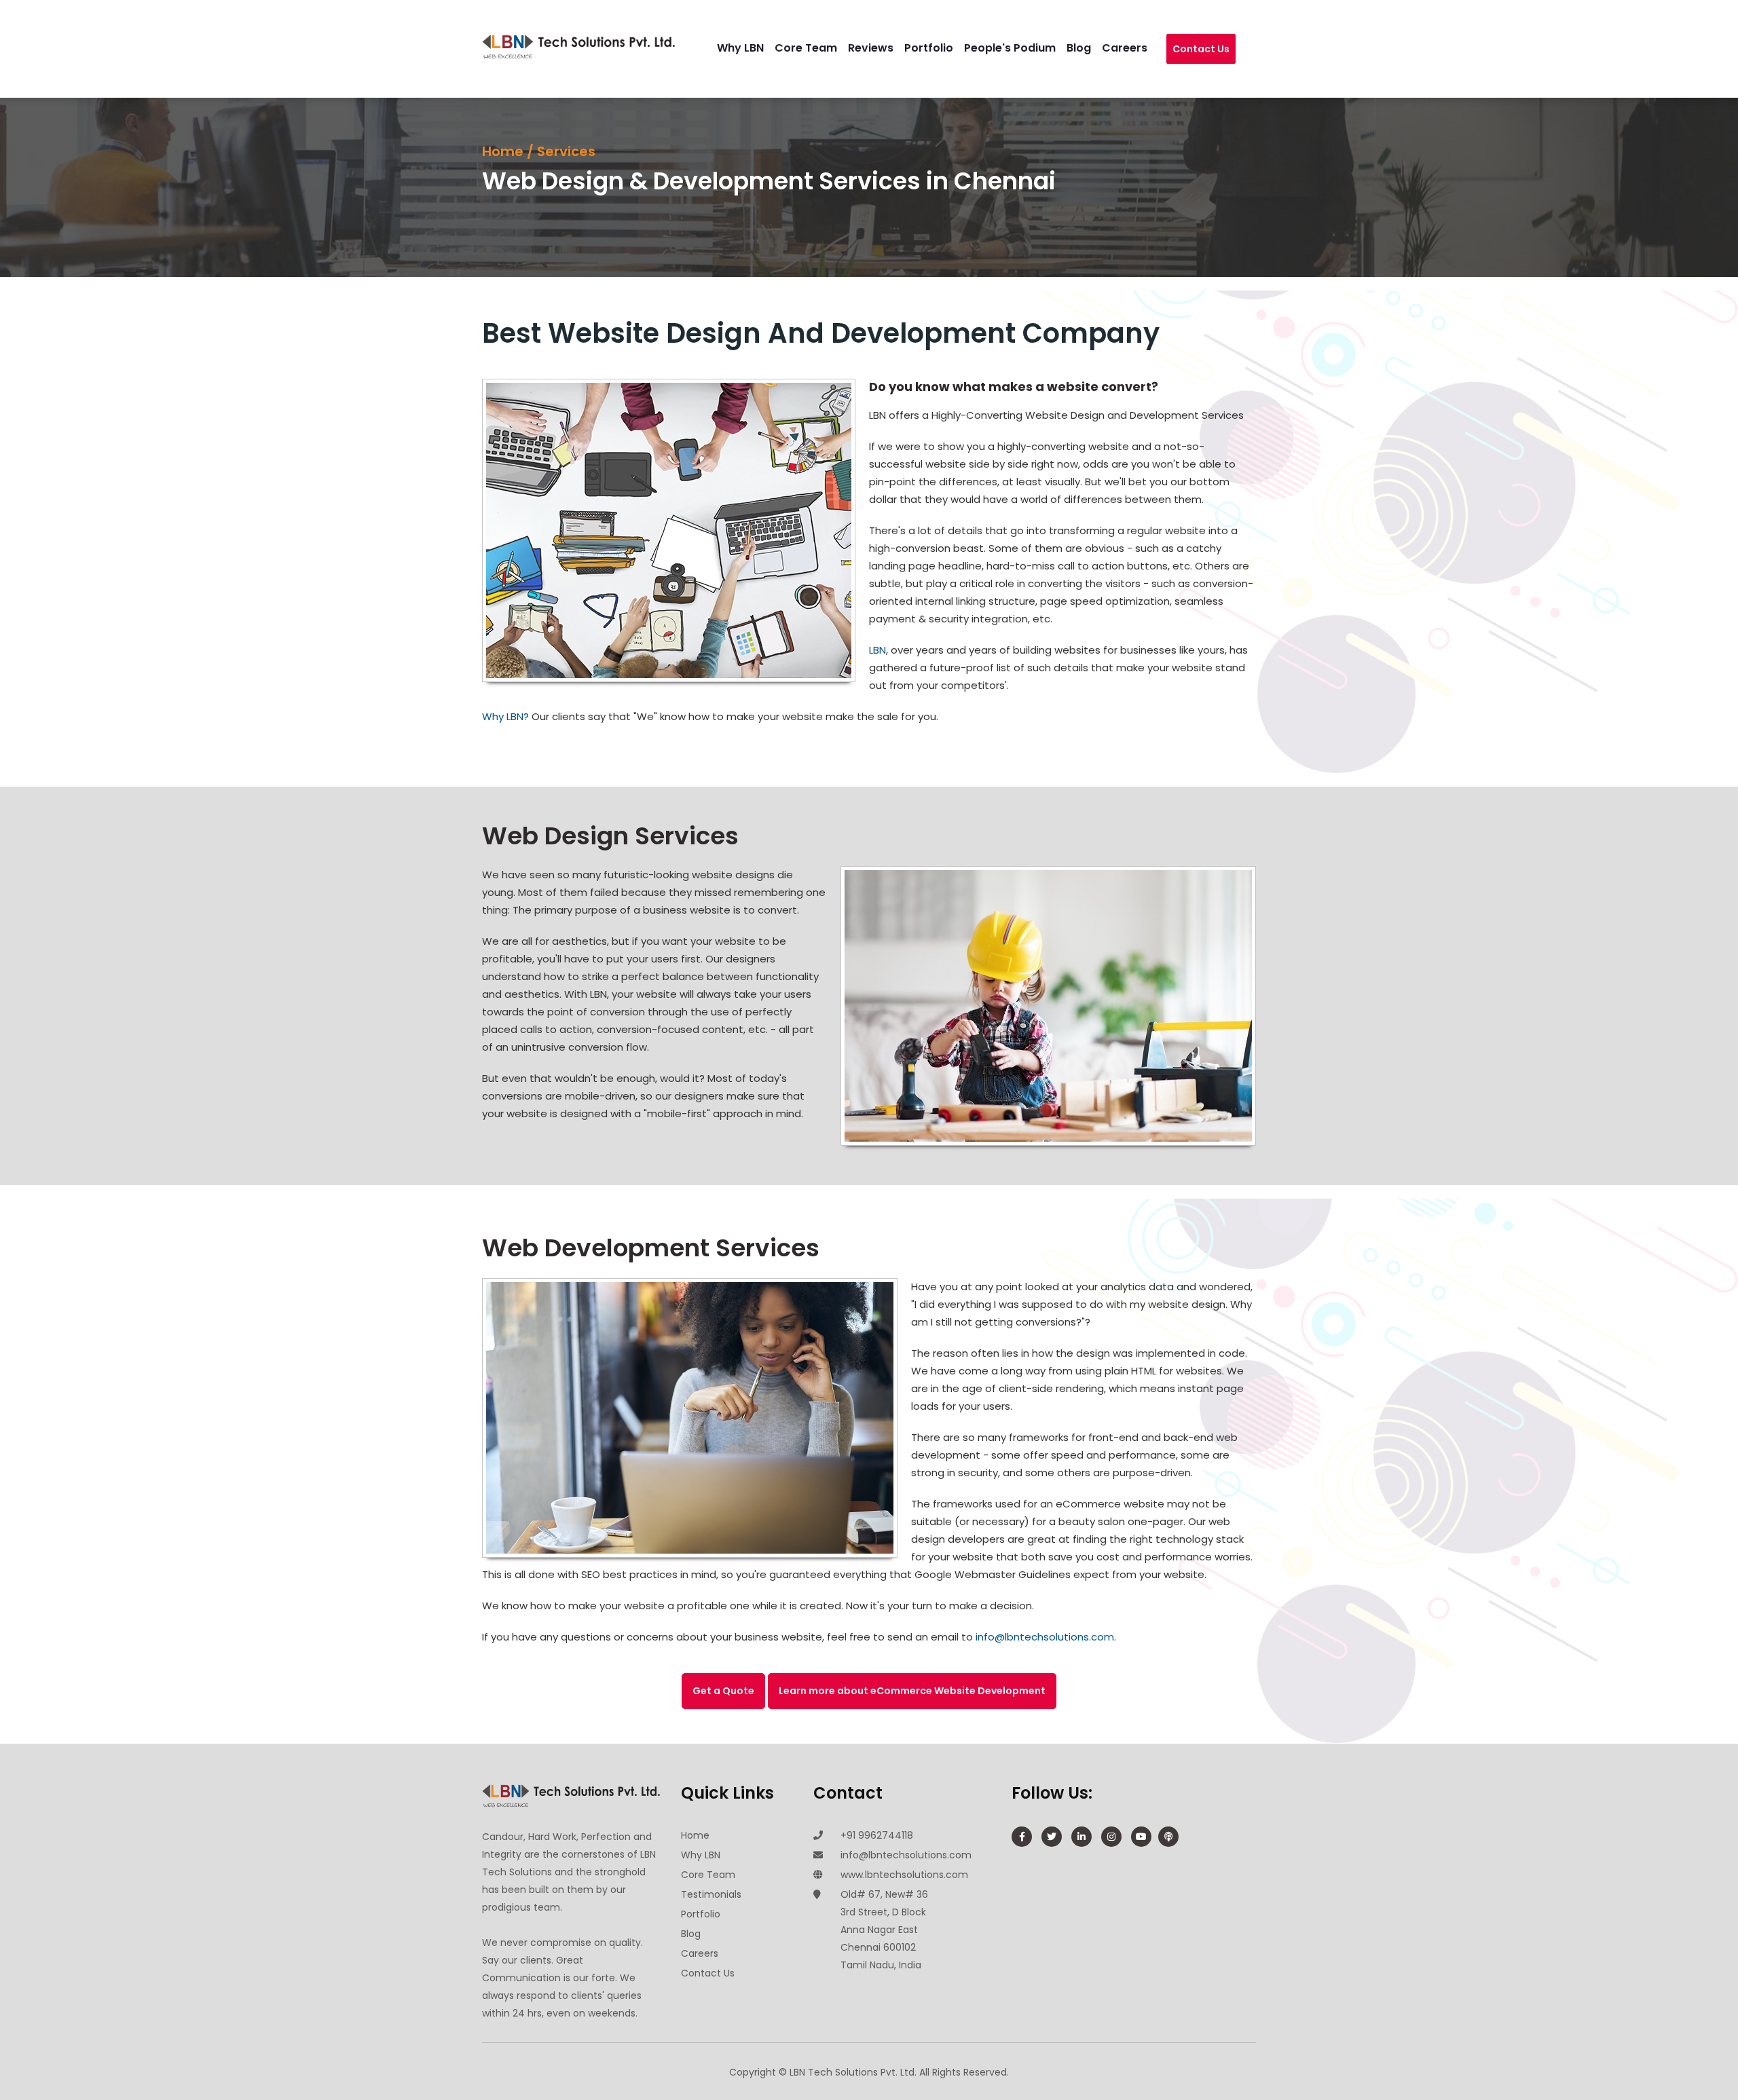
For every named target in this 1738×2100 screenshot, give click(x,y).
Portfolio (942, 48)
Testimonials (711, 1894)
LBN (877, 650)
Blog (1092, 48)
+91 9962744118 (877, 1835)
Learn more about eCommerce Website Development (912, 1691)
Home (503, 152)
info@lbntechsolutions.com (1045, 1637)
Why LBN (754, 48)
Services (566, 152)
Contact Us (1201, 56)
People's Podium (1023, 48)
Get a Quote (723, 1691)
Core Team (819, 48)
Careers (1138, 48)
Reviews (884, 48)
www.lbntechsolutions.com (904, 1875)
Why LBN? (505, 716)
